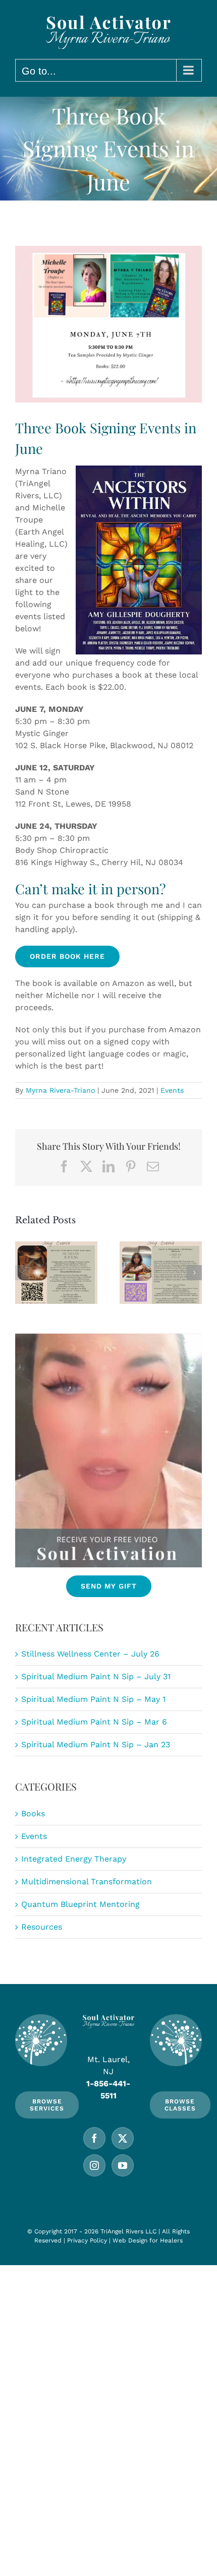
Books (33, 1813)
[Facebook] (94, 2138)
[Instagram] (94, 2165)
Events (172, 1090)
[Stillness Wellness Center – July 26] (56, 1273)
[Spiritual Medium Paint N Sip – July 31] (161, 1273)
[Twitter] (123, 2138)
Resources (42, 1927)
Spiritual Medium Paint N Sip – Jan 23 (96, 1744)
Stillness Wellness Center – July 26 (90, 1654)
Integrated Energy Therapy (74, 1859)
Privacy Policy (87, 2240)
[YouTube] (123, 2165)
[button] (23, 1273)
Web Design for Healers (148, 2240)
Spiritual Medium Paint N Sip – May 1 (93, 1699)
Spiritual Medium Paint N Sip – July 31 (96, 1676)
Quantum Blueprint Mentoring (80, 1904)
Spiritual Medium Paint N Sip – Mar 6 (94, 1722)
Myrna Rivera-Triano (60, 1090)
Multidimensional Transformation (87, 1881)
